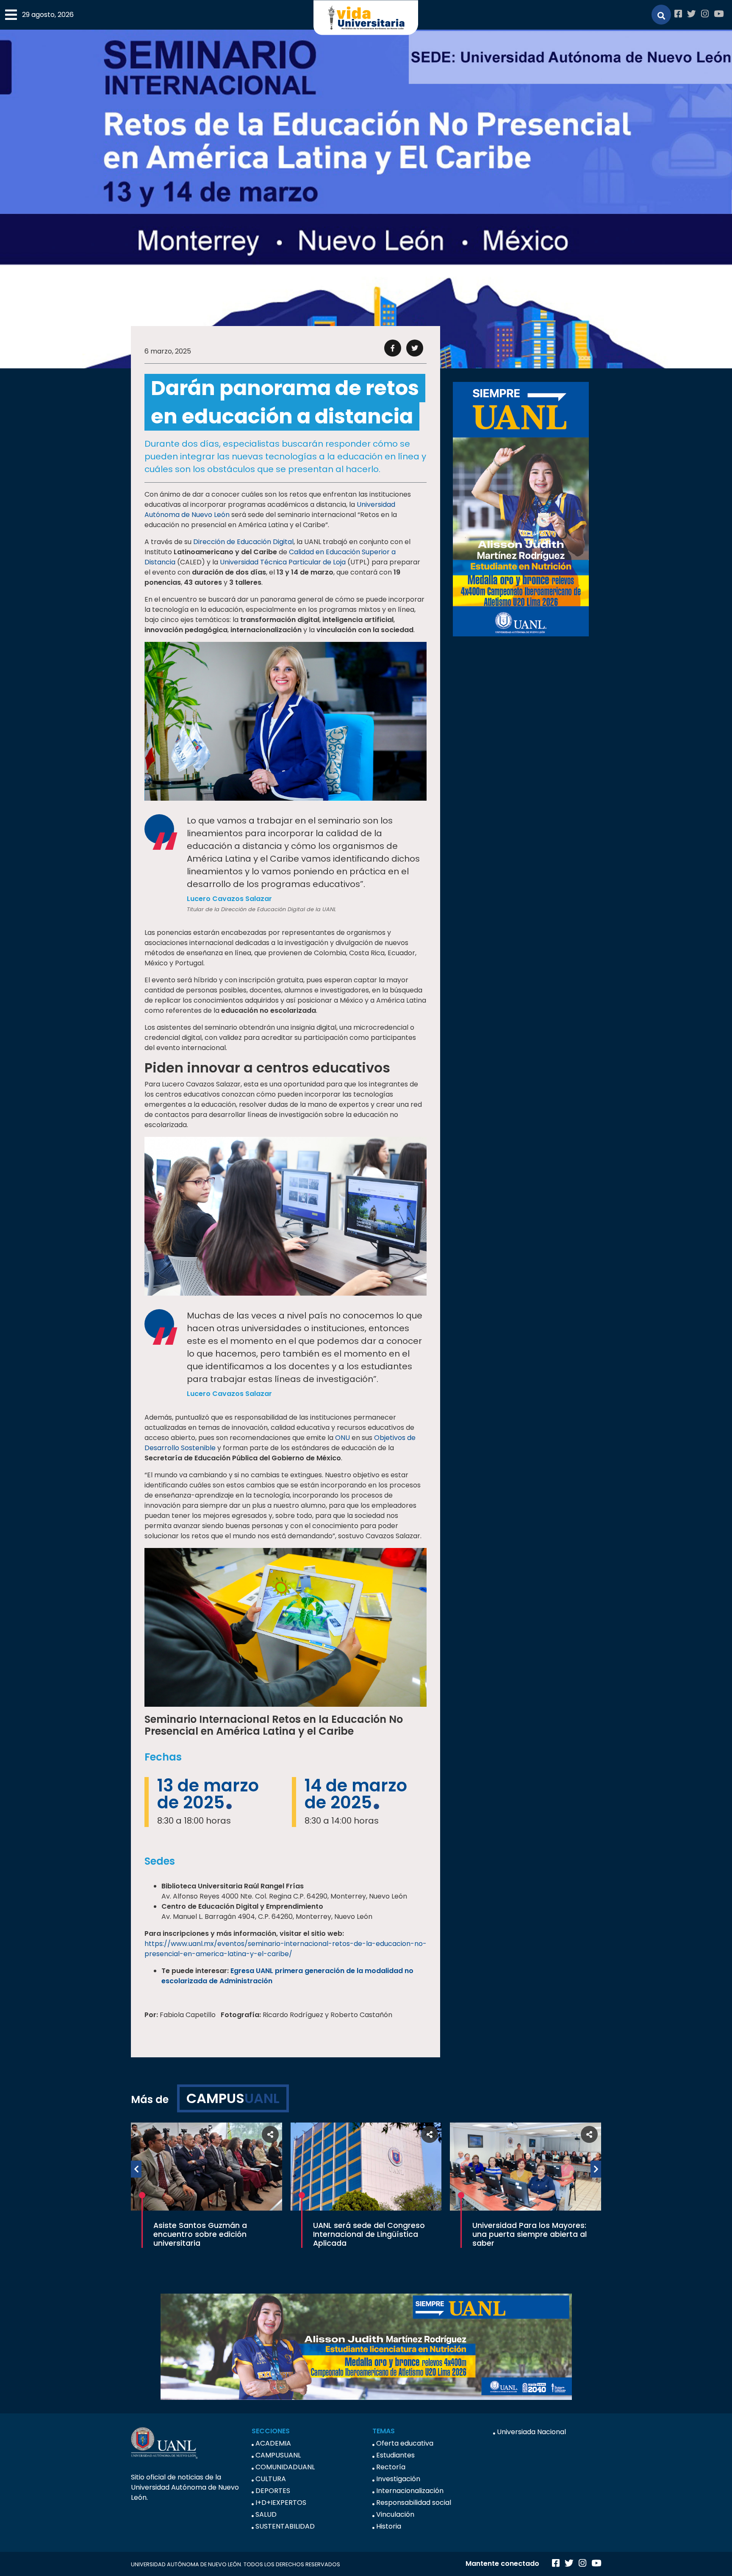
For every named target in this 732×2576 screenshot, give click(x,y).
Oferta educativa (405, 2443)
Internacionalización (410, 2491)
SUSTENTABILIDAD (285, 2526)
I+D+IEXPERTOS (281, 2503)
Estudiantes (395, 2455)
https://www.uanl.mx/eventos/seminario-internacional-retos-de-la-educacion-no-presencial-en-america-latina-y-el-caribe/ (286, 1949)
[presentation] (136, 2169)
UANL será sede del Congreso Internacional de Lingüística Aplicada (369, 2234)
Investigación (398, 2479)
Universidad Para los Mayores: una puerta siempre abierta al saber (530, 2234)
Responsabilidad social (414, 2503)
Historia (389, 2526)
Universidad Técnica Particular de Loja (283, 562)
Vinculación (395, 2514)
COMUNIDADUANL (285, 2467)
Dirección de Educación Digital (243, 542)
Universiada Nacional (531, 2432)
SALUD (266, 2514)
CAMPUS (233, 2098)
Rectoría (391, 2467)
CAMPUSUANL (278, 2455)
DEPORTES (273, 2491)
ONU (342, 1438)
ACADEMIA (273, 2443)
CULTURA (271, 2479)
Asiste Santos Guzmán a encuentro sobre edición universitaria (200, 2234)
